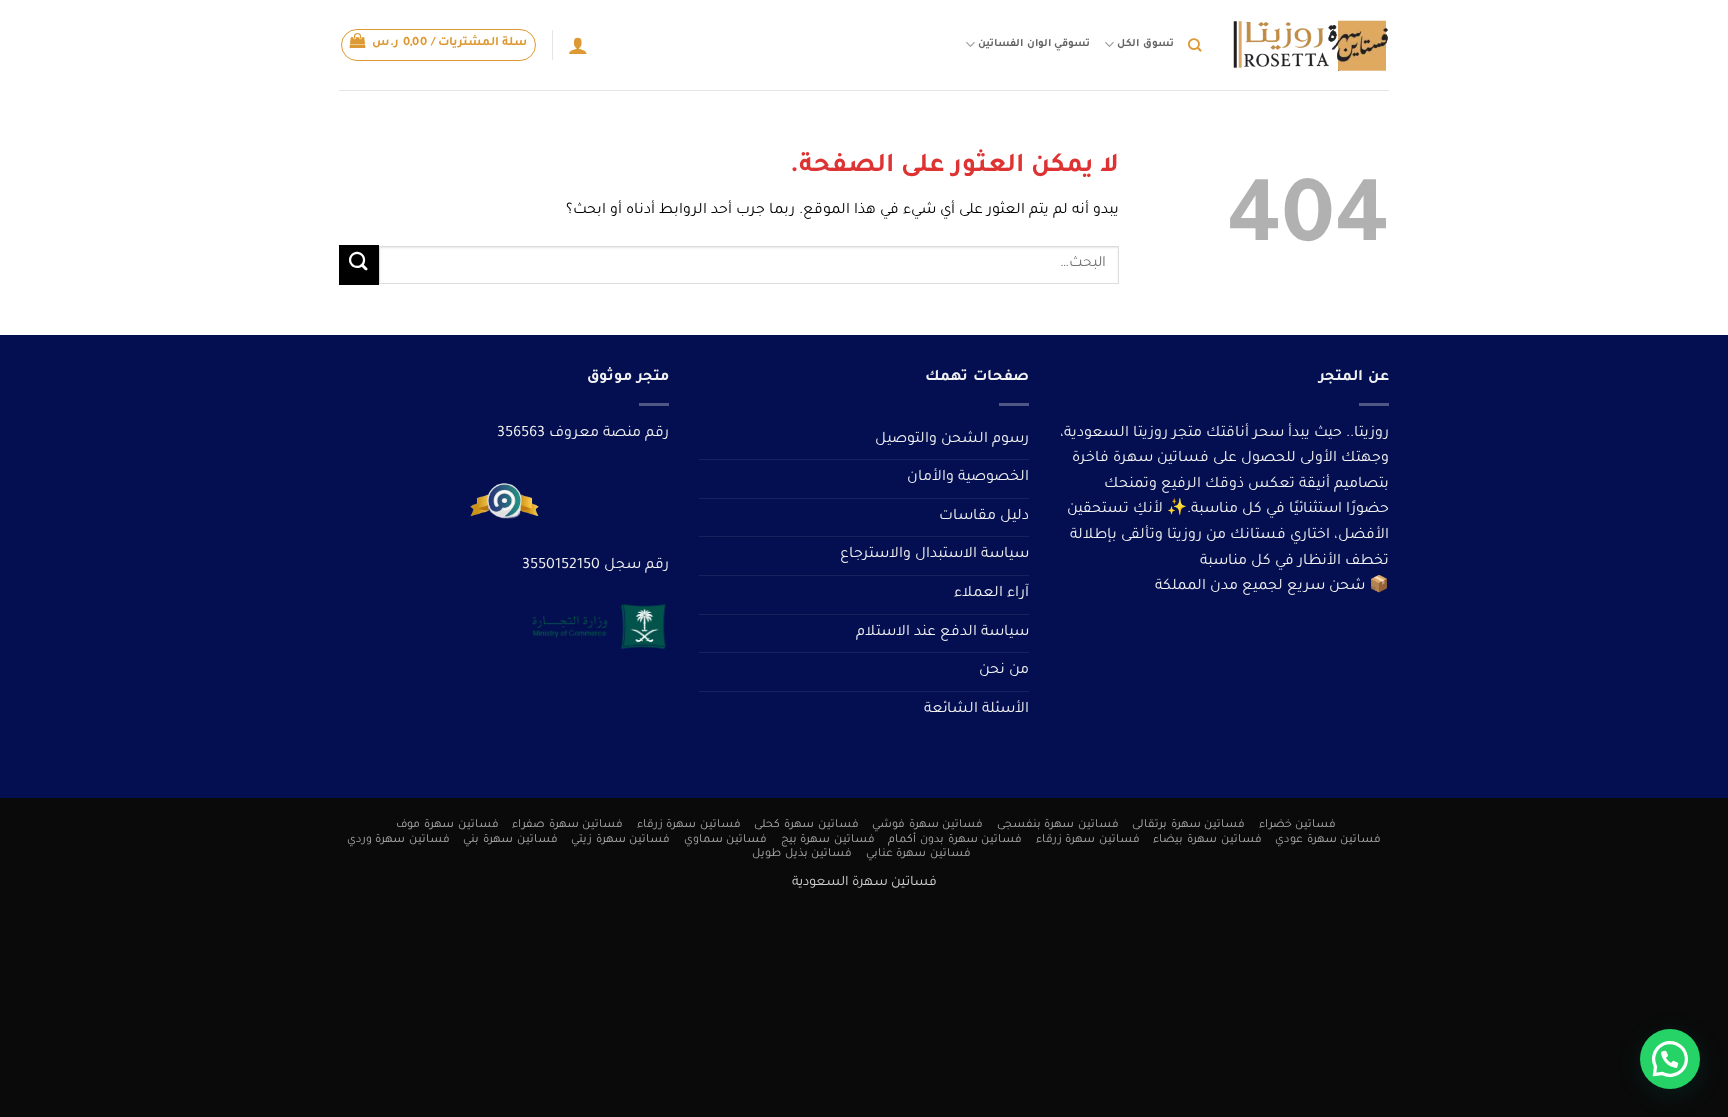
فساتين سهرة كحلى (806, 825)
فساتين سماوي (726, 840)
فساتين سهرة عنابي (918, 854)
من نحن (1004, 671)
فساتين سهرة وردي (398, 840)
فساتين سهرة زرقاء (689, 825)
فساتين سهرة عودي (1328, 840)
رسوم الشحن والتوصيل (952, 440)
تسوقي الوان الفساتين (1033, 44)
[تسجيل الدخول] (578, 45)
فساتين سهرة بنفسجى (1058, 825)
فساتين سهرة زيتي (620, 840)
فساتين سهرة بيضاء (1207, 840)
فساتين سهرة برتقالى (1188, 825)
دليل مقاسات (984, 517)
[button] (439, 45)
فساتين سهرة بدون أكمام (955, 840)
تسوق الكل (1145, 44)
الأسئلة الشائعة (976, 710)
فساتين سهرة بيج (828, 840)
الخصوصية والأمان (968, 478)
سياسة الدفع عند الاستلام (942, 633)
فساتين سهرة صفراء (567, 825)
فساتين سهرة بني (510, 840)
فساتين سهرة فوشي (927, 825)
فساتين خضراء (1298, 825)
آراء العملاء (991, 594)
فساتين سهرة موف (447, 825)
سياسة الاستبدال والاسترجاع (934, 555)
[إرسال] (359, 264)
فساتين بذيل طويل (802, 854)
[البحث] (1194, 45)
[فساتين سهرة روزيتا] (1310, 45)
